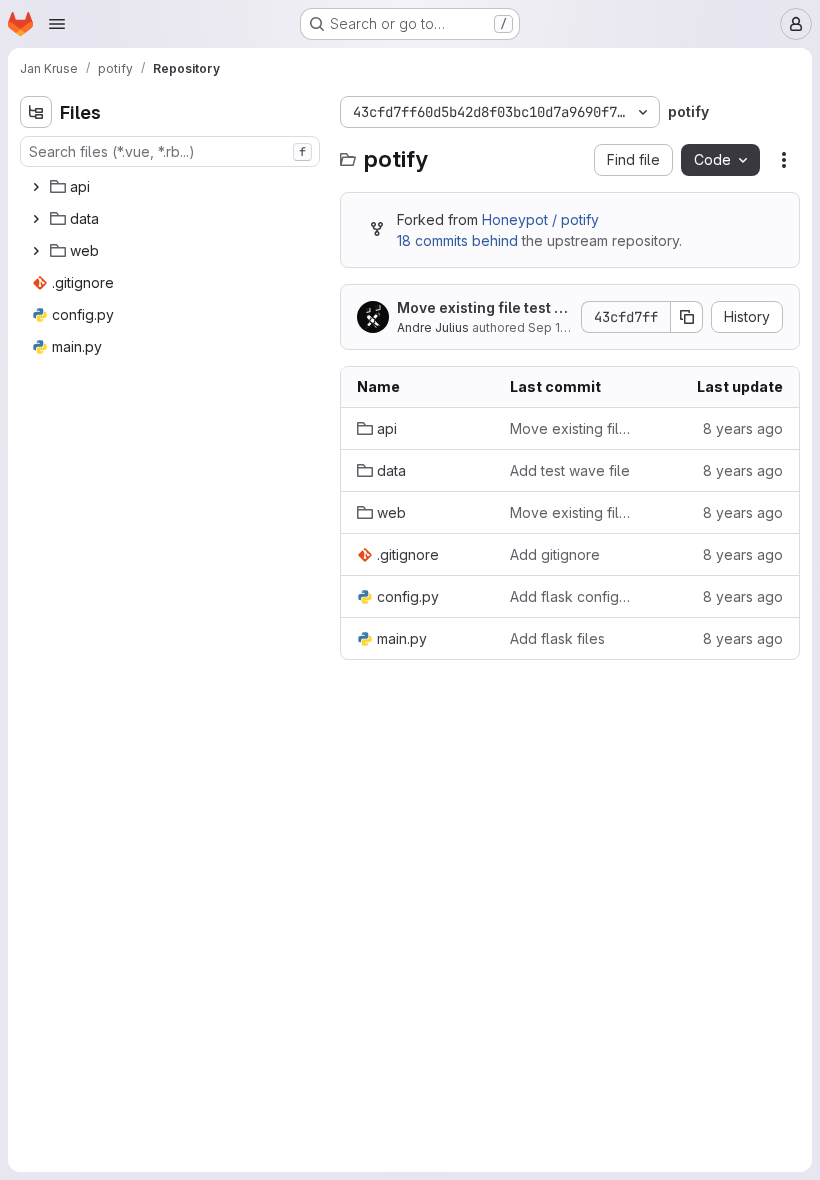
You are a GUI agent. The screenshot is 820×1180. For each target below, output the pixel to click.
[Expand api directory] (36, 187)
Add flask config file (570, 596)
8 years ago (743, 428)
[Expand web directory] (36, 251)
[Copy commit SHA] (687, 317)
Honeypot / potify (540, 219)
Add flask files (557, 638)
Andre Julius (433, 327)
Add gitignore (555, 554)
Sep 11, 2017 (563, 327)
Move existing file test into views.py (482, 308)
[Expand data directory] (36, 219)
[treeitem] (172, 187)
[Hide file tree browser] (36, 112)
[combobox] (170, 151)
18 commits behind (457, 240)
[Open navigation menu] (57, 24)
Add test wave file (570, 470)
